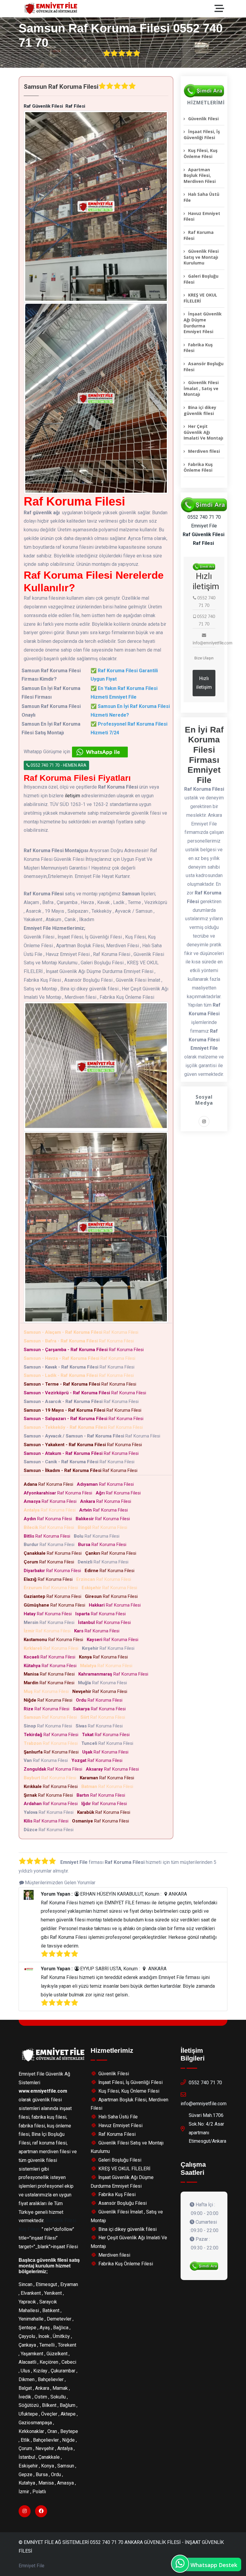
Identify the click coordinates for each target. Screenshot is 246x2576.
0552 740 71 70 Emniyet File (204, 521)
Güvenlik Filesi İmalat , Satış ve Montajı (201, 388)
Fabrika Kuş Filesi (198, 348)
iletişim (72, 796)
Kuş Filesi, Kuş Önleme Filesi (201, 153)
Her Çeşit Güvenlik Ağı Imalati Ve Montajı (203, 432)
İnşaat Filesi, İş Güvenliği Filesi (202, 134)
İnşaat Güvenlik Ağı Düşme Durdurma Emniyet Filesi (203, 323)
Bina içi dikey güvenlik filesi (200, 410)
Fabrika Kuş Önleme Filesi (198, 467)
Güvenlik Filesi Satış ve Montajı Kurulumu (201, 257)
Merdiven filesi (204, 451)
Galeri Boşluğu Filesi (201, 279)
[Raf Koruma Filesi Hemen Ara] (204, 91)
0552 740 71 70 (205, 2083)
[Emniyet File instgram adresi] (204, 1122)
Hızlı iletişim (204, 683)
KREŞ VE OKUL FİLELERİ (200, 298)
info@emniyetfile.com (204, 2104)
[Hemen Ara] (204, 2266)
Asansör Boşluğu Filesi (204, 367)
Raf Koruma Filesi (82, 1332)
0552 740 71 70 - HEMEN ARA (58, 765)
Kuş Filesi (29, 2229)
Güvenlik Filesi (203, 119)
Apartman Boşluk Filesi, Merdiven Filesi (200, 175)
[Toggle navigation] (221, 9)
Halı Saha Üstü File (201, 197)
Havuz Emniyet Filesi (202, 216)
